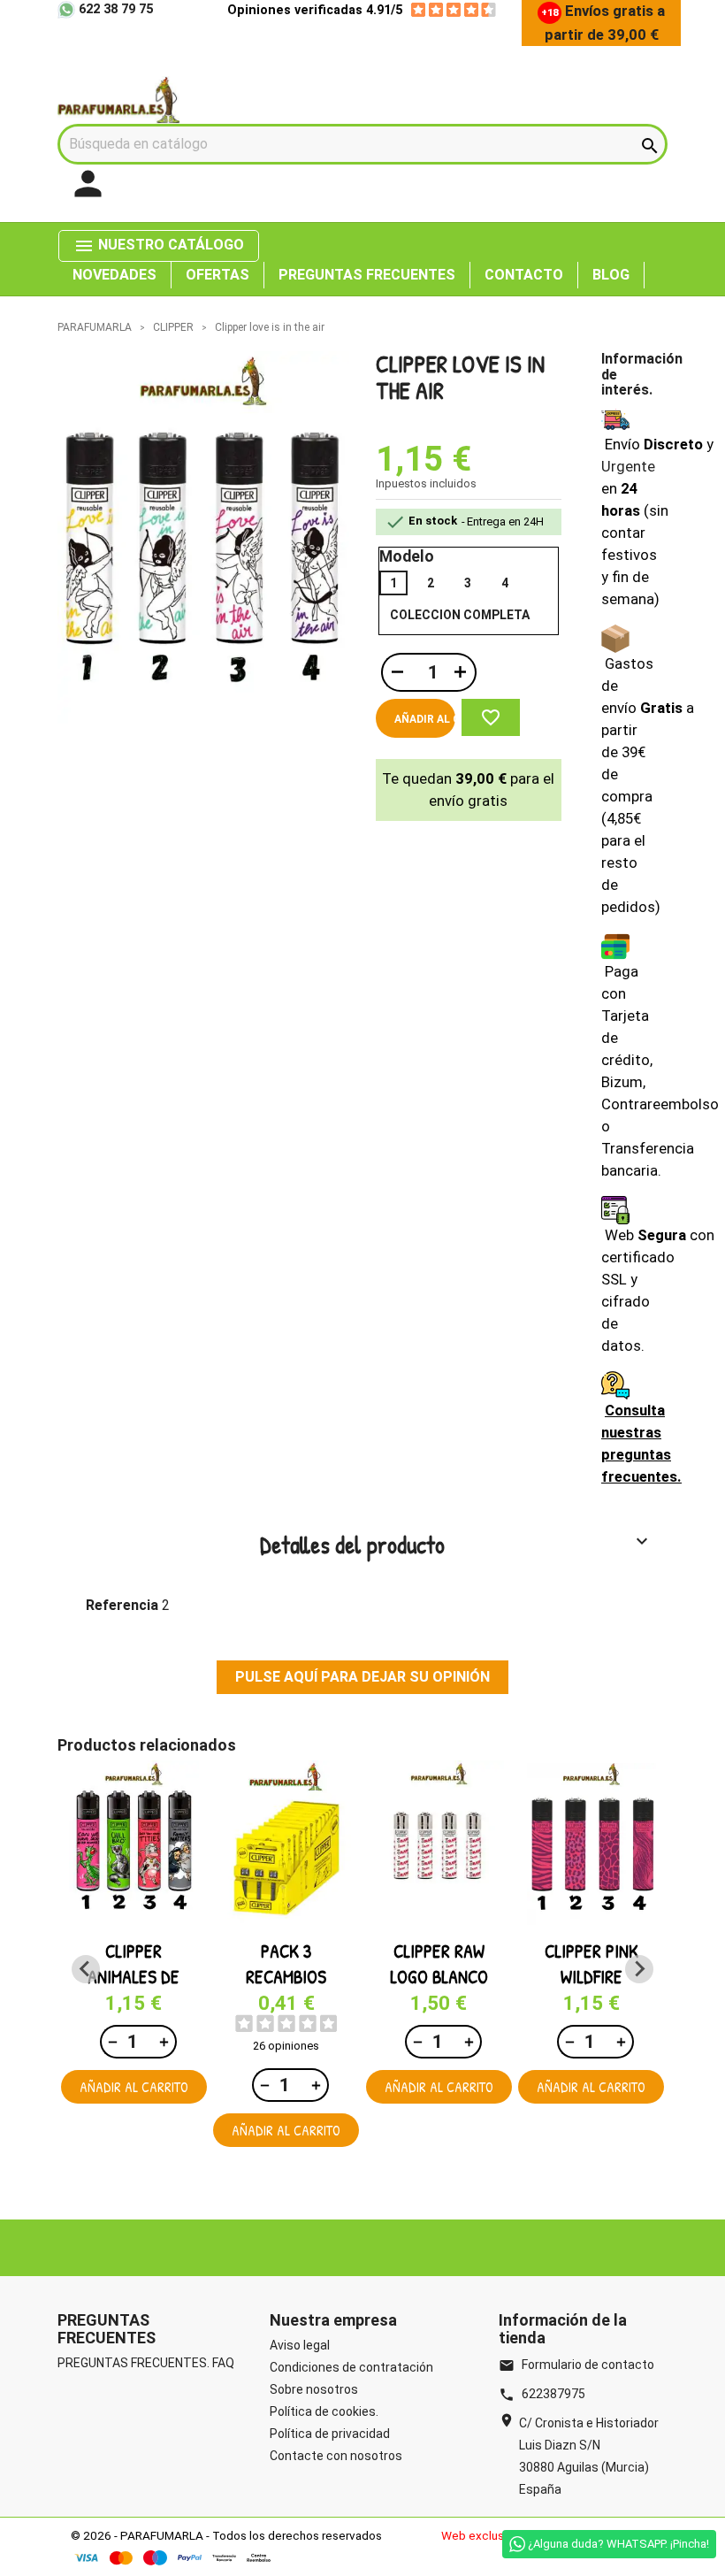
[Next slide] (639, 1969)
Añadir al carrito (425, 719)
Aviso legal (300, 2345)
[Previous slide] (86, 1969)
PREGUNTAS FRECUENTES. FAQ (146, 2363)
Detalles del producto (457, 1545)
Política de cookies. (324, 2411)
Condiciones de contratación (351, 2367)
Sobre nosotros (314, 2389)
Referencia (122, 1605)
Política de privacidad (330, 2434)
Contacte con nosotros (336, 2456)
